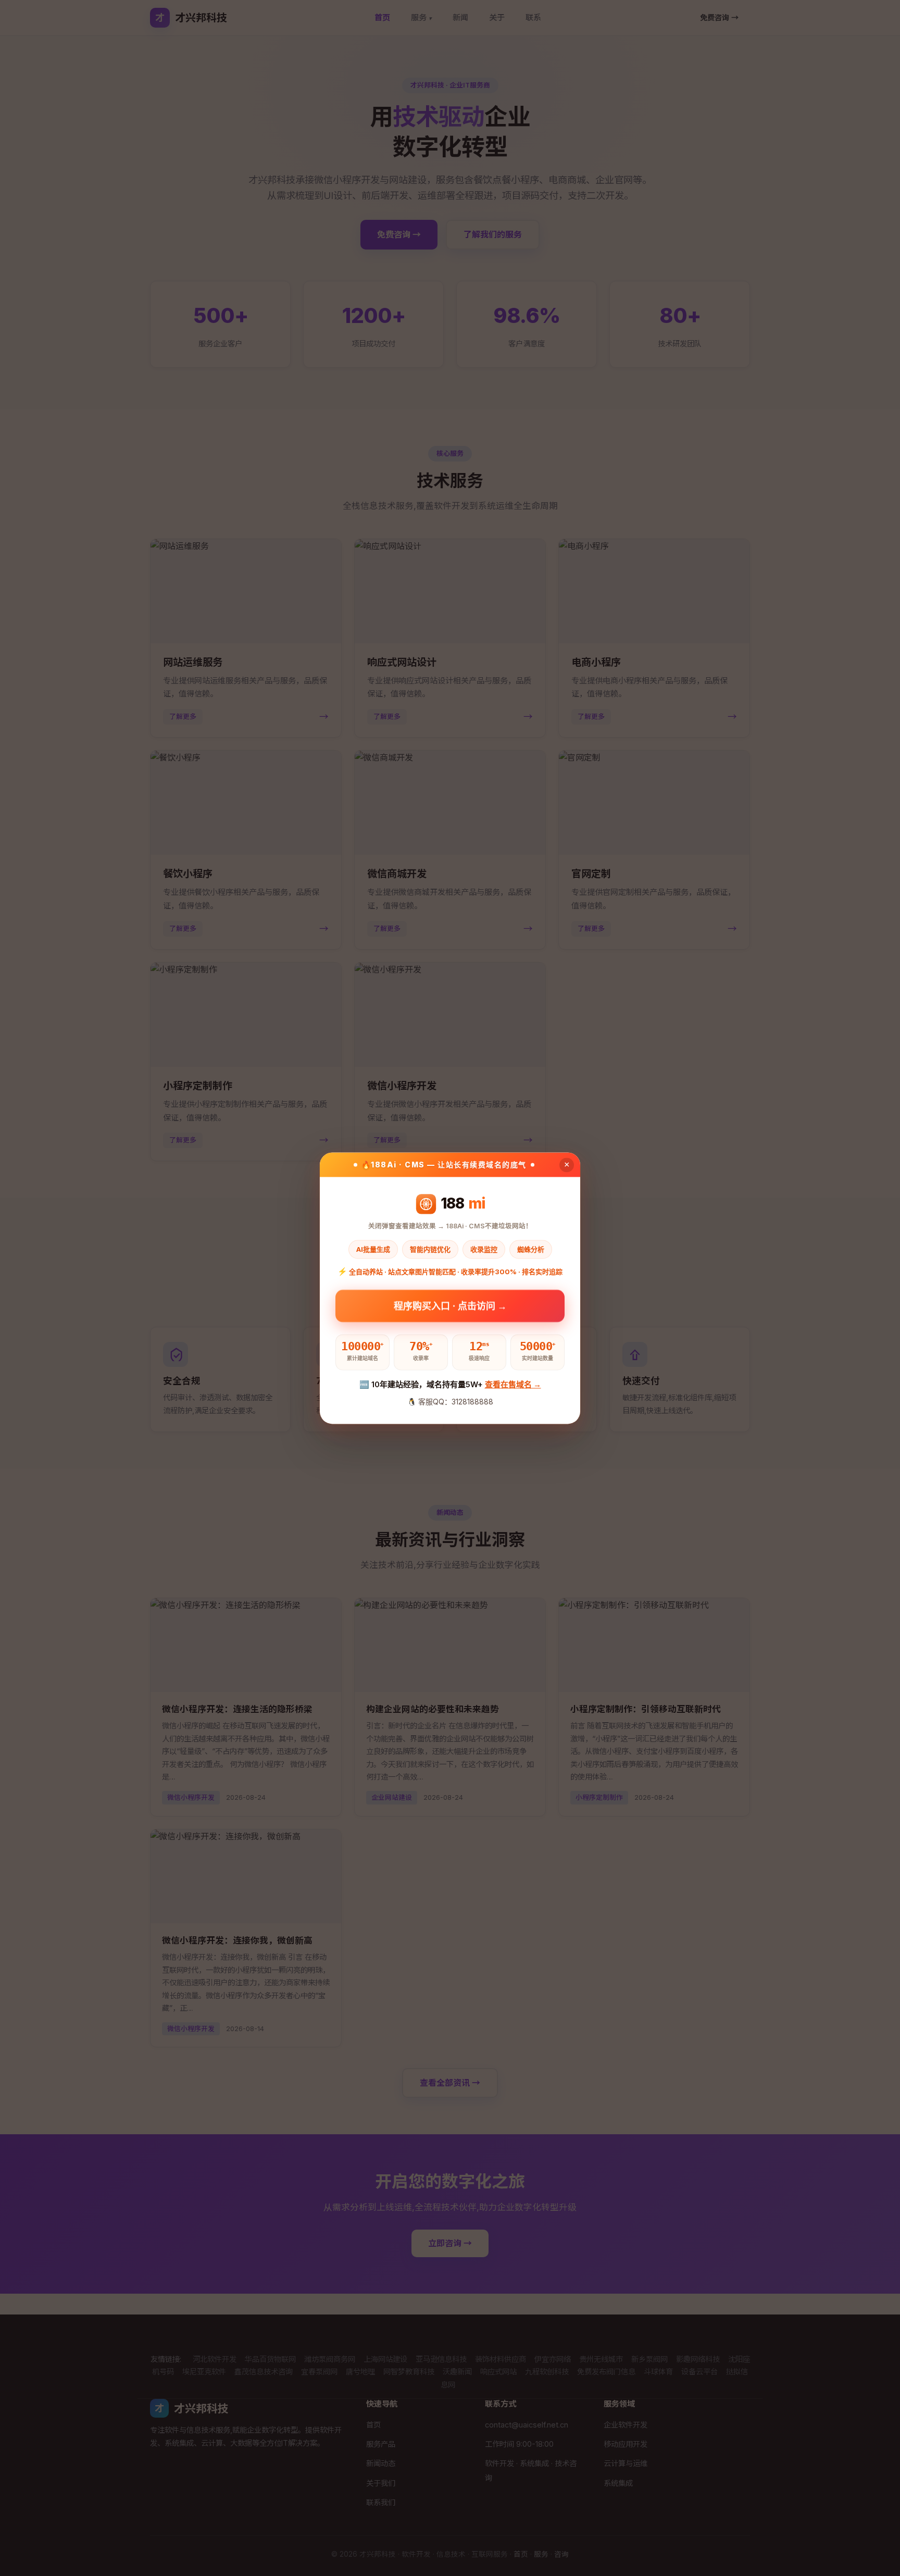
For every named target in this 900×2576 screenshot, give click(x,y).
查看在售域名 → (513, 1385)
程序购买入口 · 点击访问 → (450, 1308)
